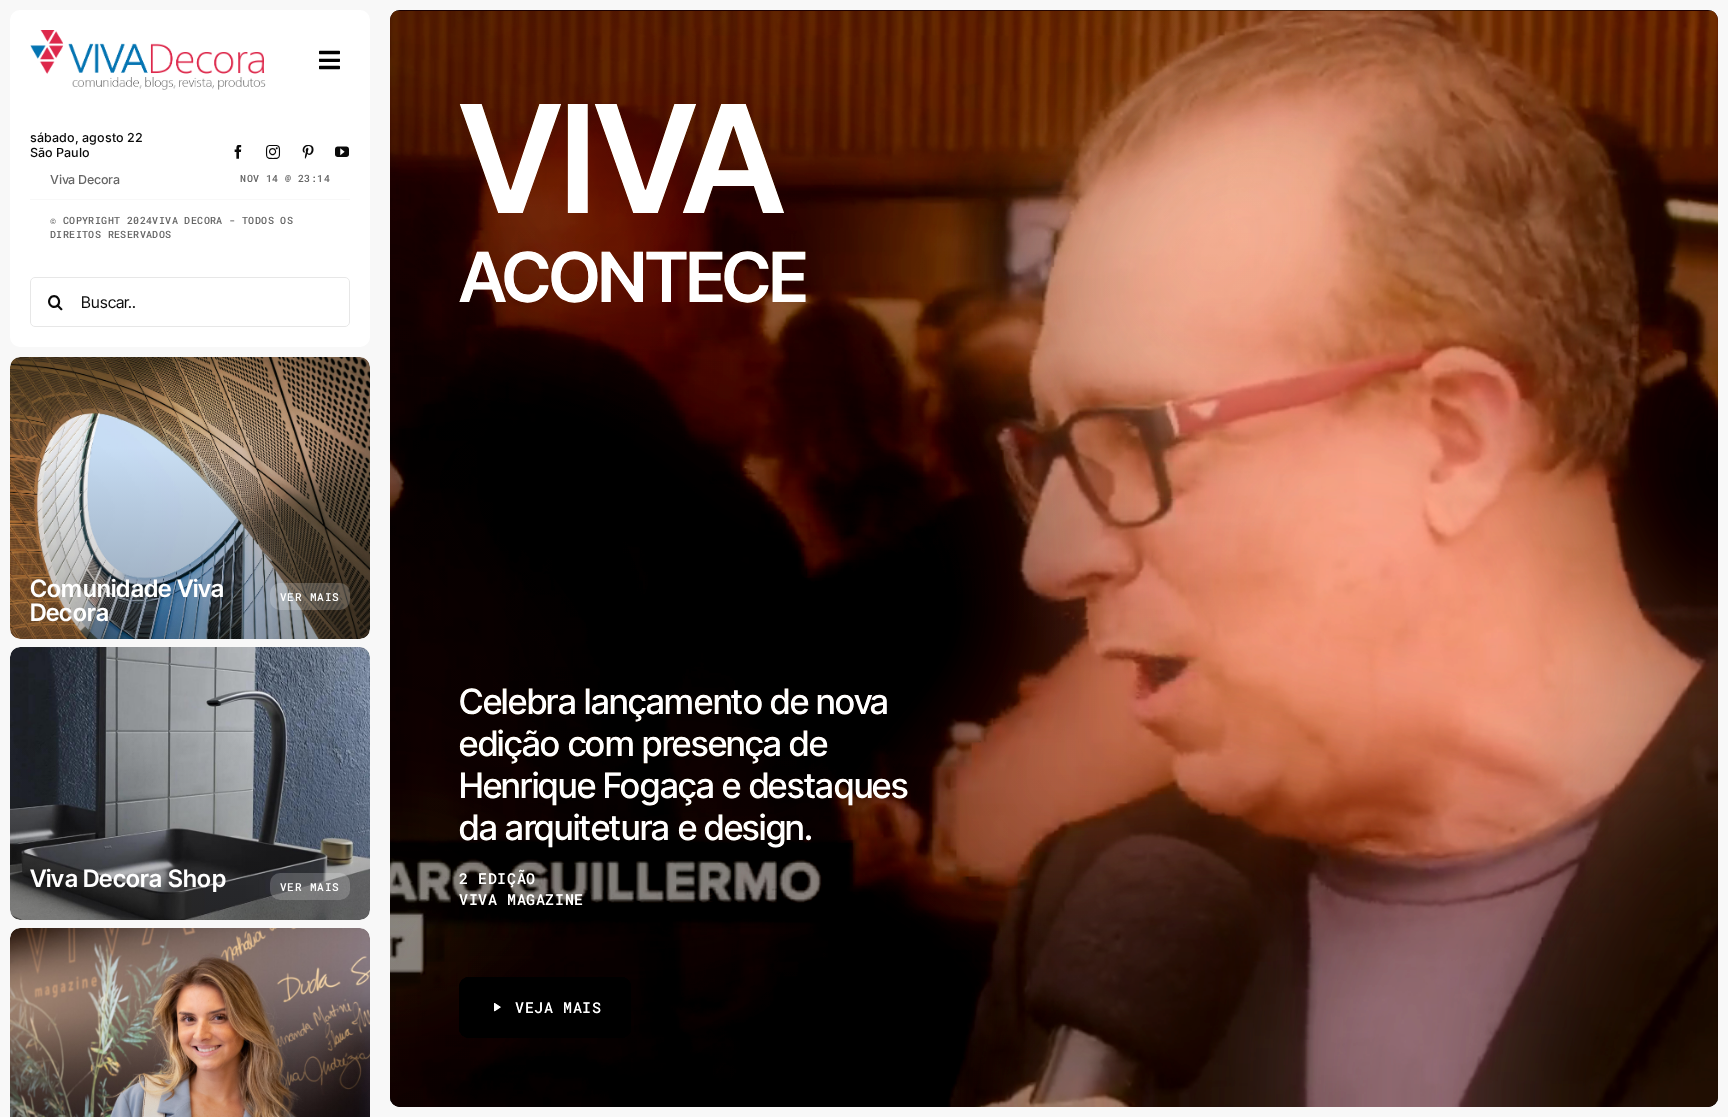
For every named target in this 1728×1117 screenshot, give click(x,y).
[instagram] (273, 152)
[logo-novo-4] (149, 38)
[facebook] (238, 152)
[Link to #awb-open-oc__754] (330, 60)
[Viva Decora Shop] (190, 783)
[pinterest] (308, 152)
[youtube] (342, 152)
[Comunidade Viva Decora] (190, 498)
